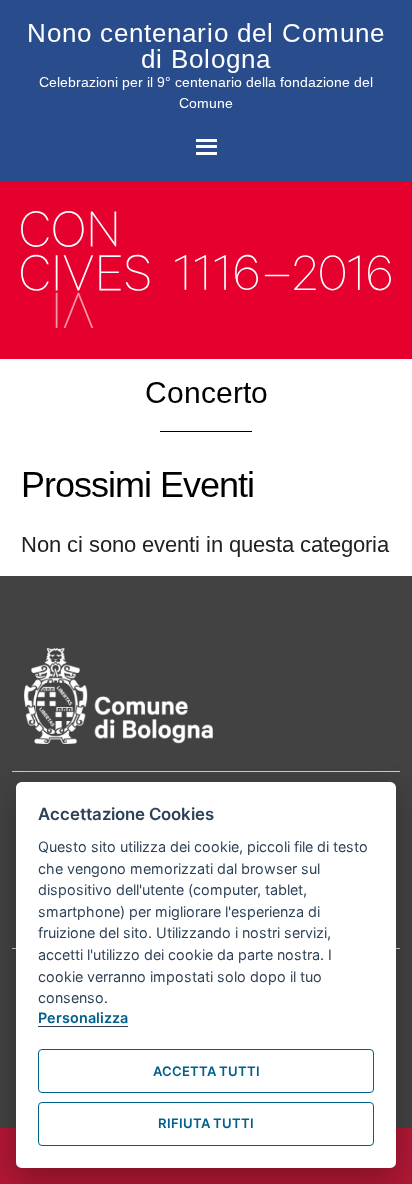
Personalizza (83, 1017)
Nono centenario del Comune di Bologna (206, 46)
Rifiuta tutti (206, 1123)
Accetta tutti (206, 1071)
